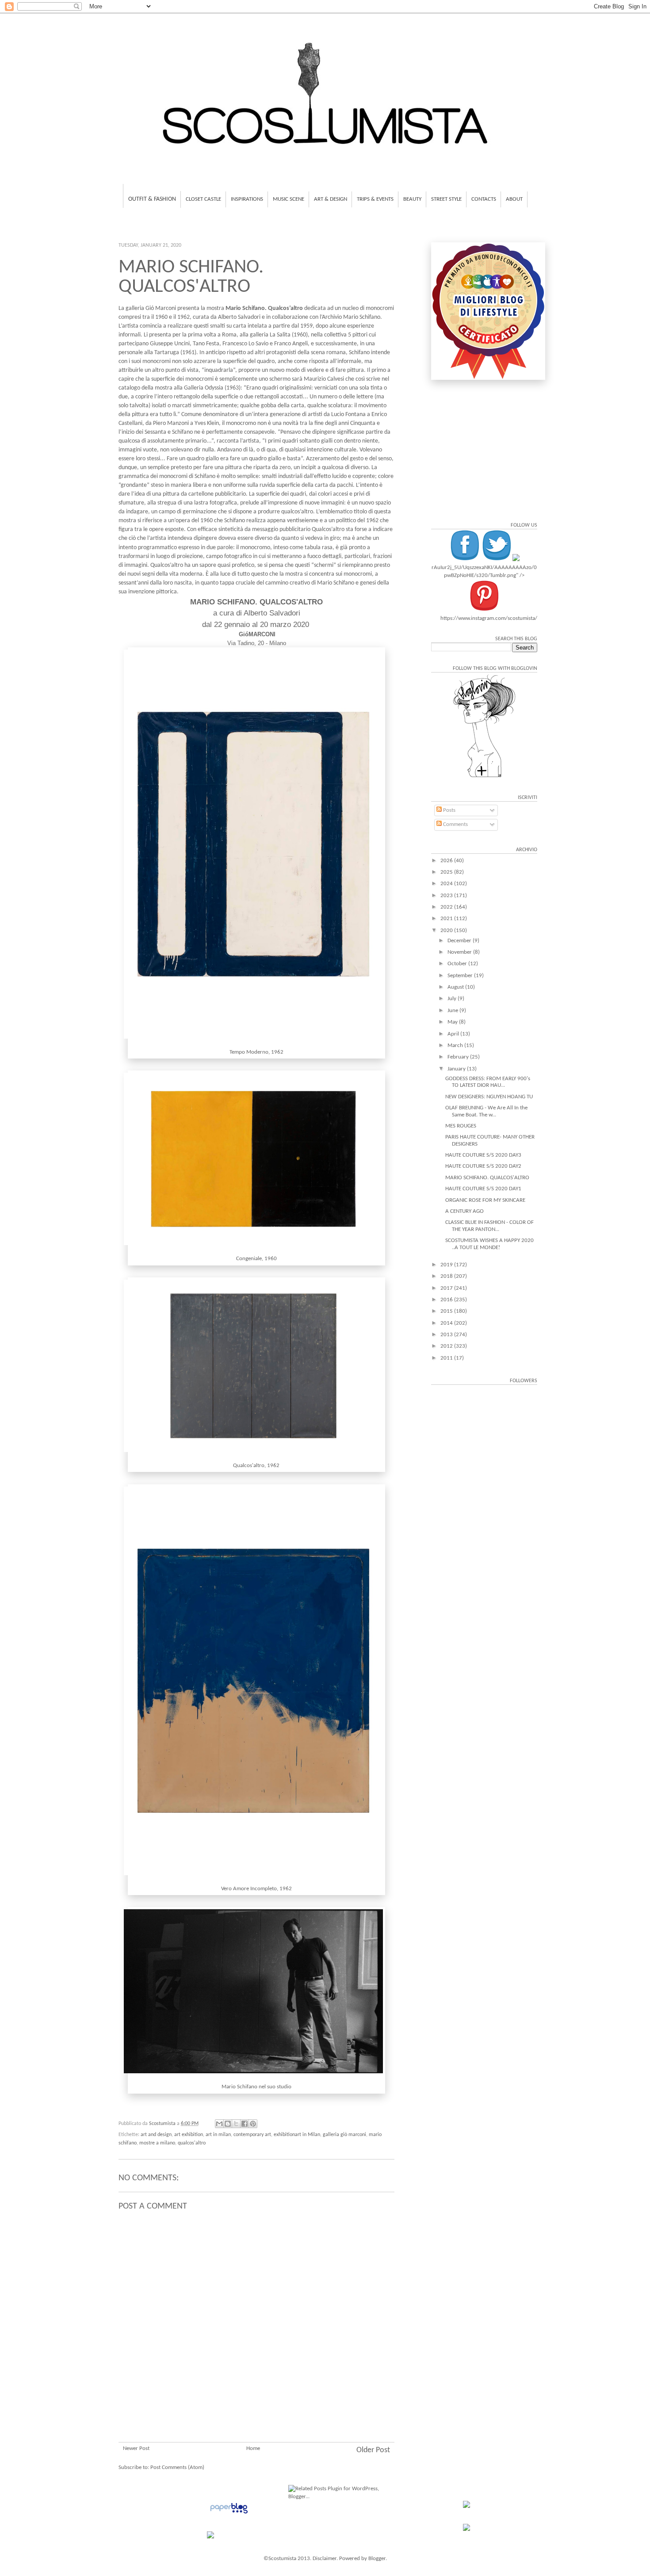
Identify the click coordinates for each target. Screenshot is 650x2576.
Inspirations (247, 199)
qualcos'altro (192, 2143)
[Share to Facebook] (245, 2124)
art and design (156, 2135)
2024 (447, 884)
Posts (449, 810)
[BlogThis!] (228, 2124)
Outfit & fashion (152, 199)
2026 (447, 861)
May (453, 1022)
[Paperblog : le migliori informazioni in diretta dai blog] (229, 2514)
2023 (447, 896)
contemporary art (252, 2135)
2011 (447, 1358)
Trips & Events (375, 199)
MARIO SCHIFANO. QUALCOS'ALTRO (487, 1178)
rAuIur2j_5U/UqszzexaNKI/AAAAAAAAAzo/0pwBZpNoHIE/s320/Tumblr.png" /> (484, 571)
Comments (455, 824)
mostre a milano (157, 2143)
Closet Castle (203, 199)
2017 (447, 1288)
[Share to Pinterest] (253, 2124)
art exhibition (189, 2135)
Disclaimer (325, 2559)
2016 (447, 1300)
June (453, 1011)
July (453, 999)
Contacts (484, 199)
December (460, 941)
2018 (447, 1276)
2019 (447, 1265)
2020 (447, 931)
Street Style (446, 199)
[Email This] (219, 2124)
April (454, 1034)
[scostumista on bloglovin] (484, 777)
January (457, 1069)
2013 (447, 1335)
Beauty (412, 199)
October (458, 964)
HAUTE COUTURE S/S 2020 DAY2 (483, 1166)
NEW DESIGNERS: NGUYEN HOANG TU (489, 1097)
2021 (447, 919)
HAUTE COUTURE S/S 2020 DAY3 (483, 1155)
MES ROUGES (461, 1126)
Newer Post (136, 2448)
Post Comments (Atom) (177, 2467)
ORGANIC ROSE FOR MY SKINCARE (485, 1200)
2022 (447, 907)
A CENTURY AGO (465, 1211)
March (456, 1045)
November (460, 952)
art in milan (218, 2135)
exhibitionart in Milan (297, 2135)
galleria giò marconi (344, 2135)
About (514, 199)
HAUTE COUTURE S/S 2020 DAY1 (483, 1189)
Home (253, 2448)
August (456, 987)
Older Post (373, 2450)
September (461, 976)
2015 (447, 1311)
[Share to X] (236, 2124)
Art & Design (331, 199)
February (459, 1057)
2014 (447, 1323)
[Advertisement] (256, 2389)
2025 (447, 872)
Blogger (377, 2559)
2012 (447, 1346)
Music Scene (289, 199)
